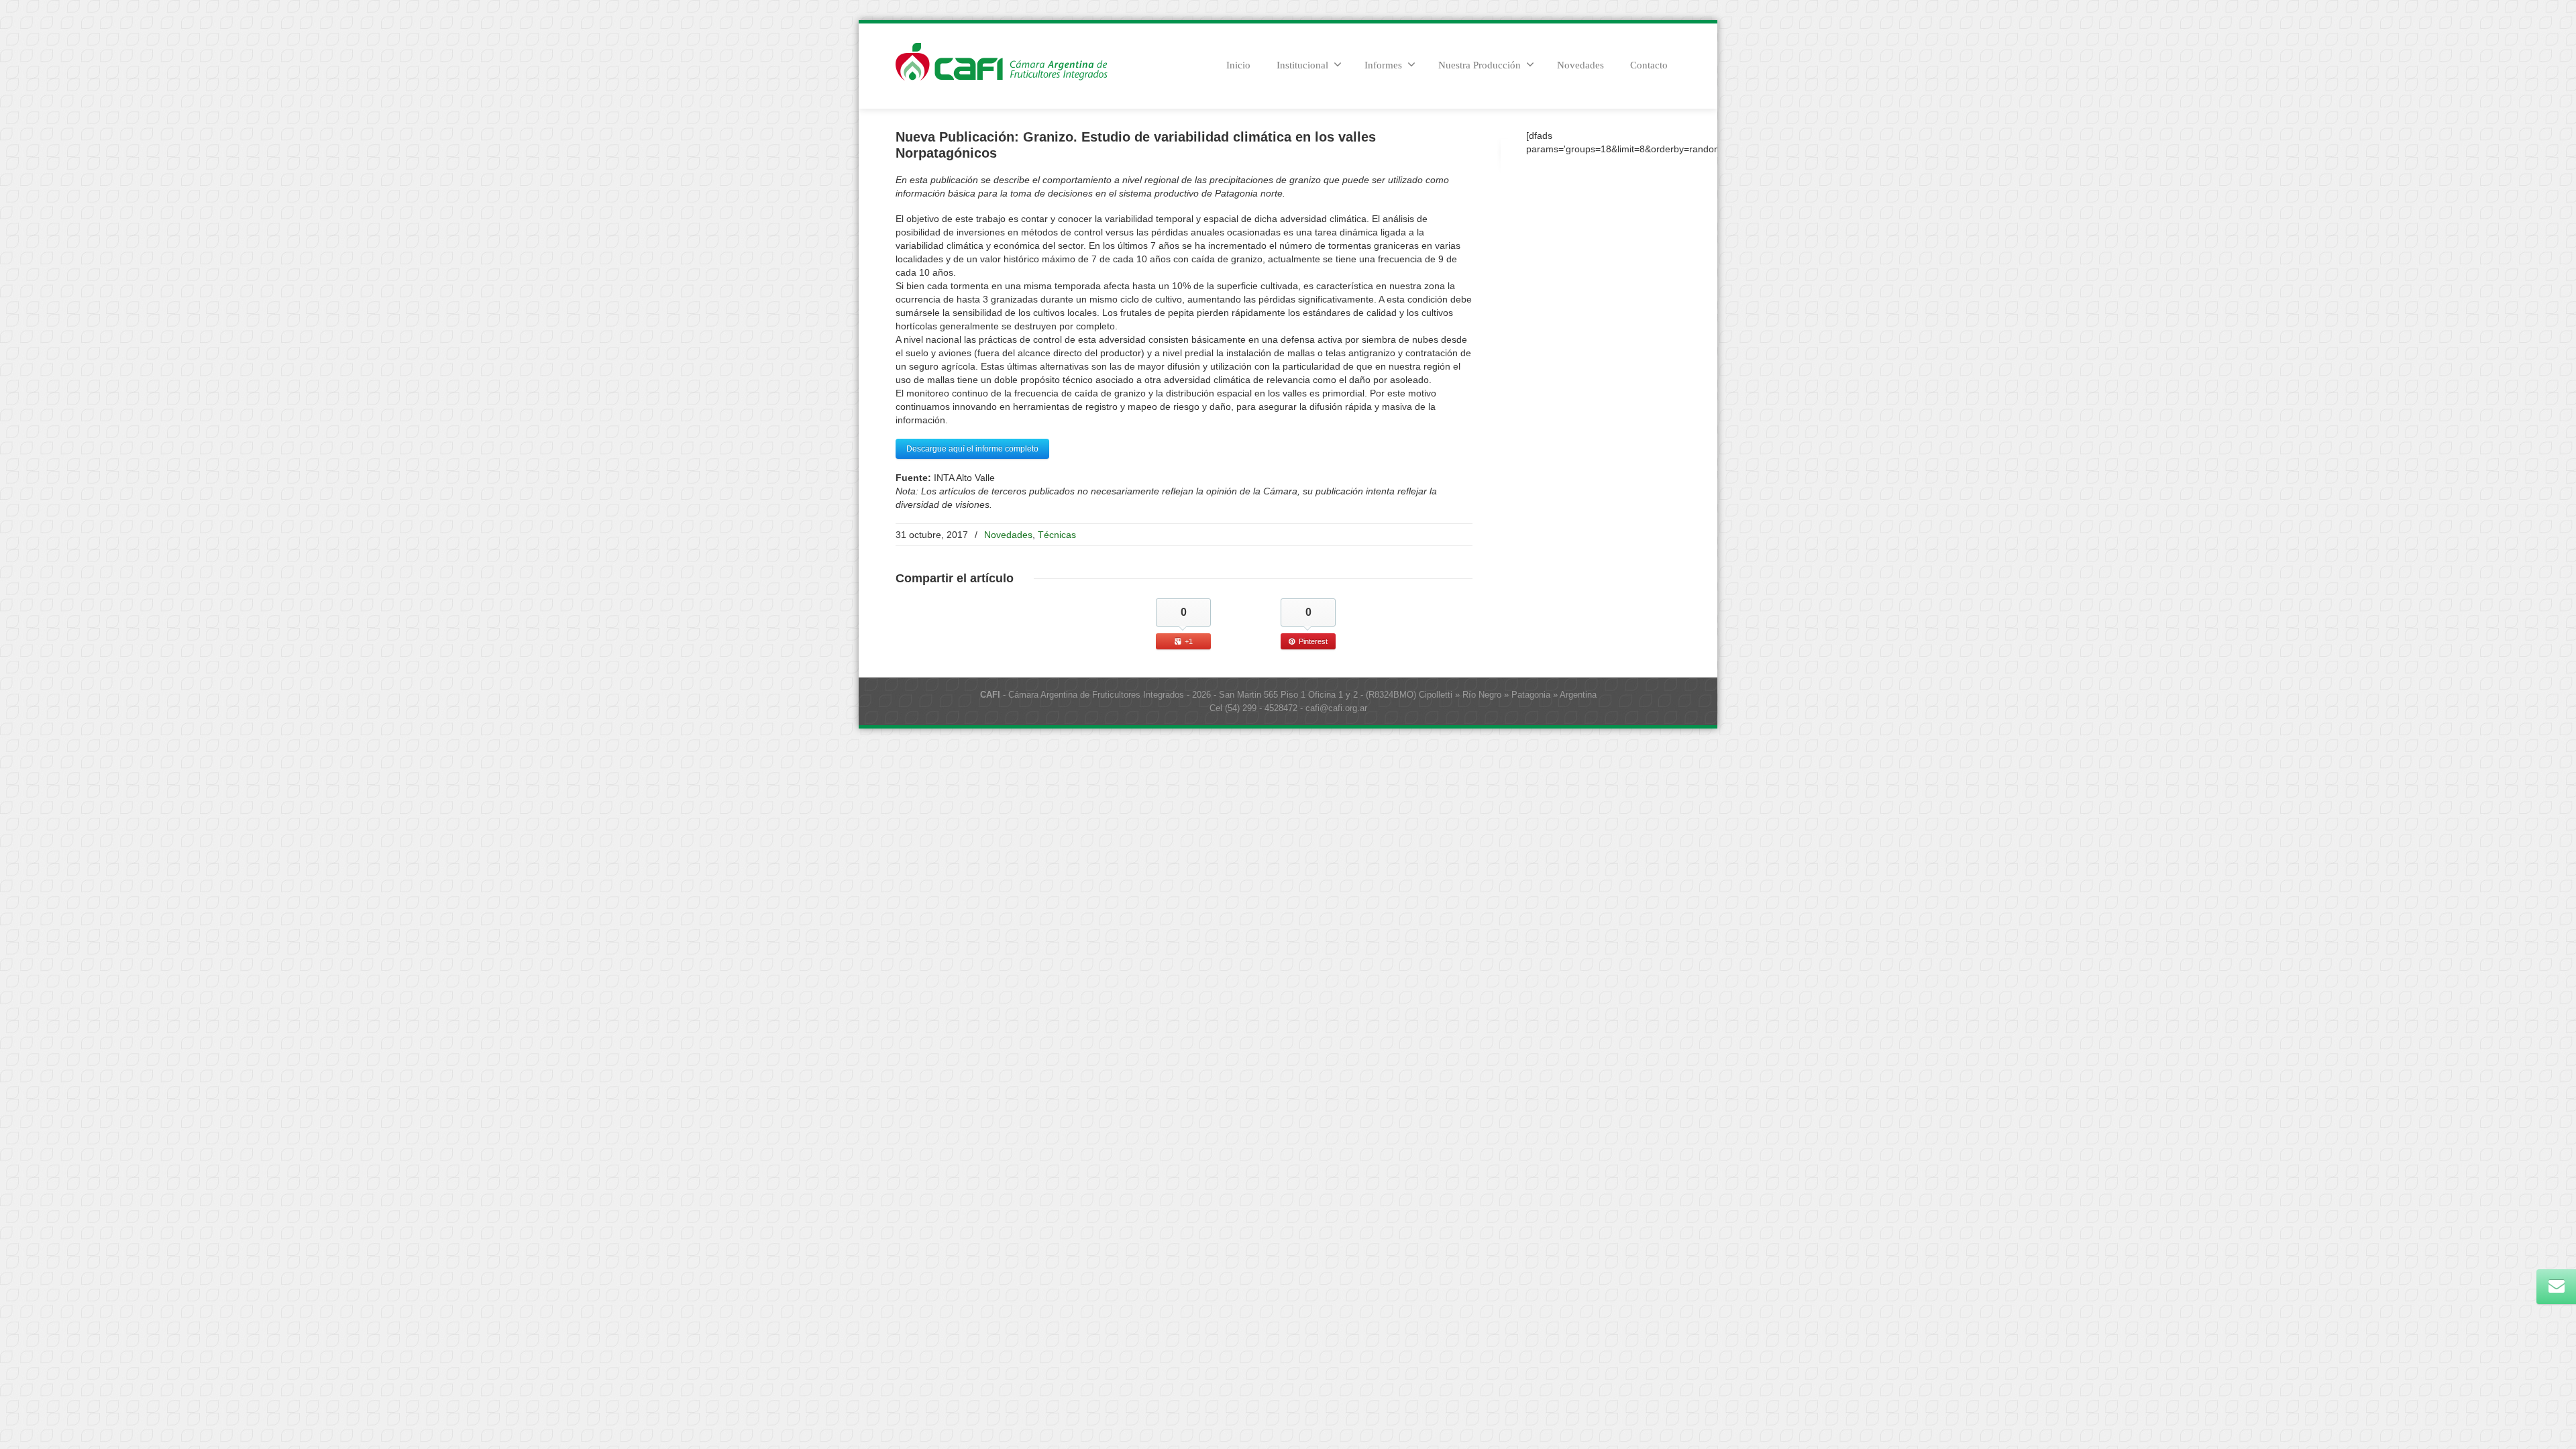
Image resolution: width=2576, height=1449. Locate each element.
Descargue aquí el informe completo (972, 449)
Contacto (1649, 65)
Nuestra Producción (1480, 65)
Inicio (1238, 65)
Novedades (1580, 65)
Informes (1383, 65)
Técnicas (1057, 535)
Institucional (1302, 65)
